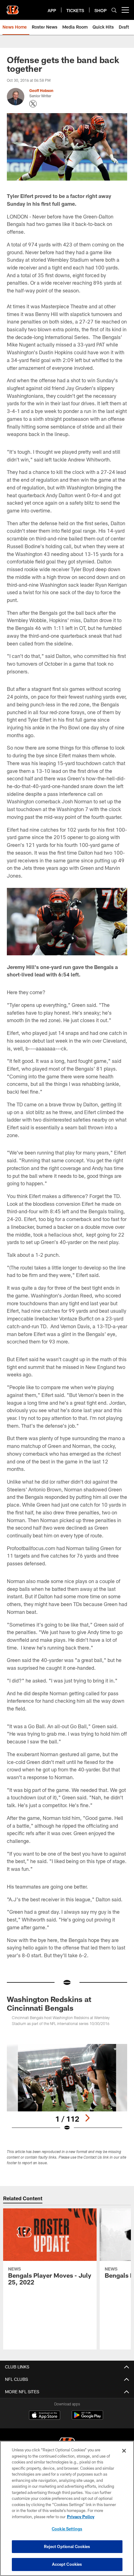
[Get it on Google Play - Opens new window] (87, 2418)
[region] (67, 2508)
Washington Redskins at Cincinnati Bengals (49, 2003)
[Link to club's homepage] (12, 7)
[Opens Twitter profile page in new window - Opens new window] (33, 104)
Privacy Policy (81, 2517)
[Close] (124, 2451)
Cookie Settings (67, 2529)
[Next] (87, 2118)
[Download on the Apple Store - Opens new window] (45, 2416)
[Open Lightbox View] (67, 2088)
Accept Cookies (67, 2564)
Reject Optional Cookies (67, 2546)
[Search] (114, 10)
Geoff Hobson (41, 90)
